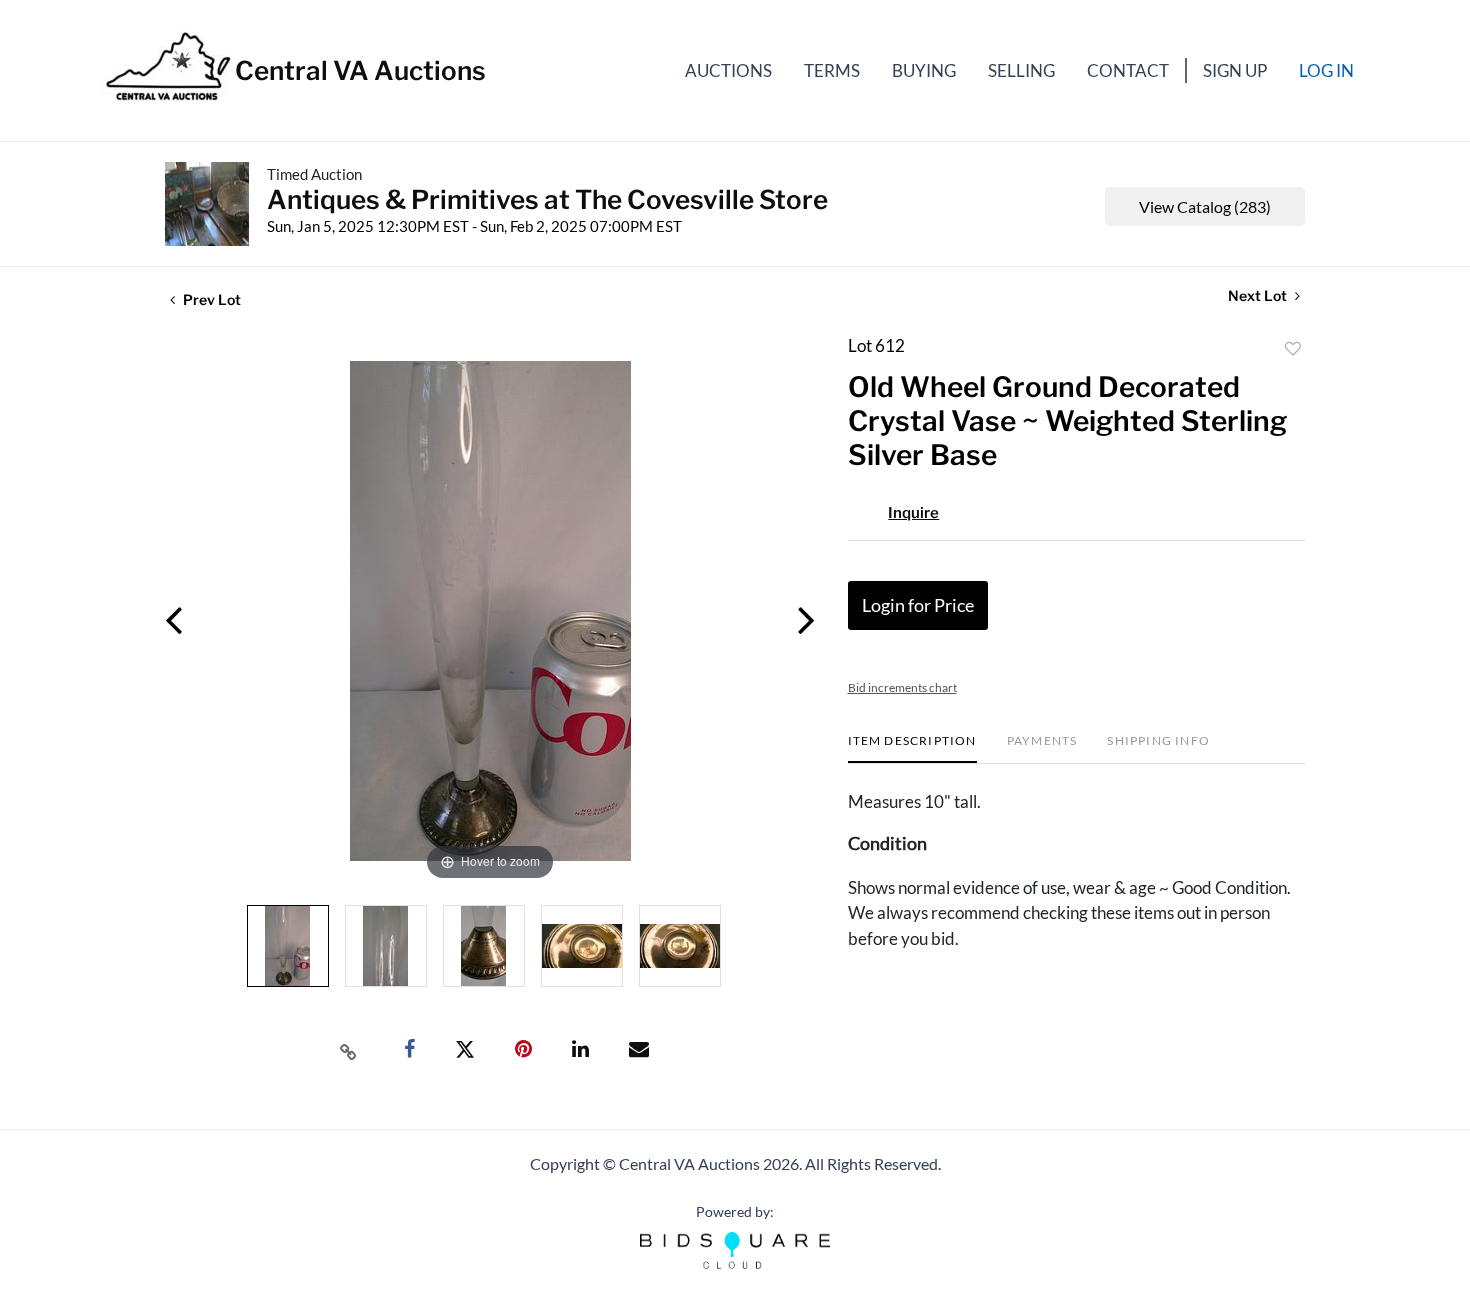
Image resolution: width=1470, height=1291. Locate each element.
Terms (832, 70)
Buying (924, 70)
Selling (1021, 70)
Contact (1128, 70)
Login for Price (918, 605)
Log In (1326, 70)
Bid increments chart (902, 687)
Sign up (1235, 70)
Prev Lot (210, 299)
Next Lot (1259, 295)
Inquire (913, 513)
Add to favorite (1293, 349)
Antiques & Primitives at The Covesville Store (547, 199)
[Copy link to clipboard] (349, 1050)
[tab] (912, 748)
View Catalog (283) (1205, 206)
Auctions (728, 70)
